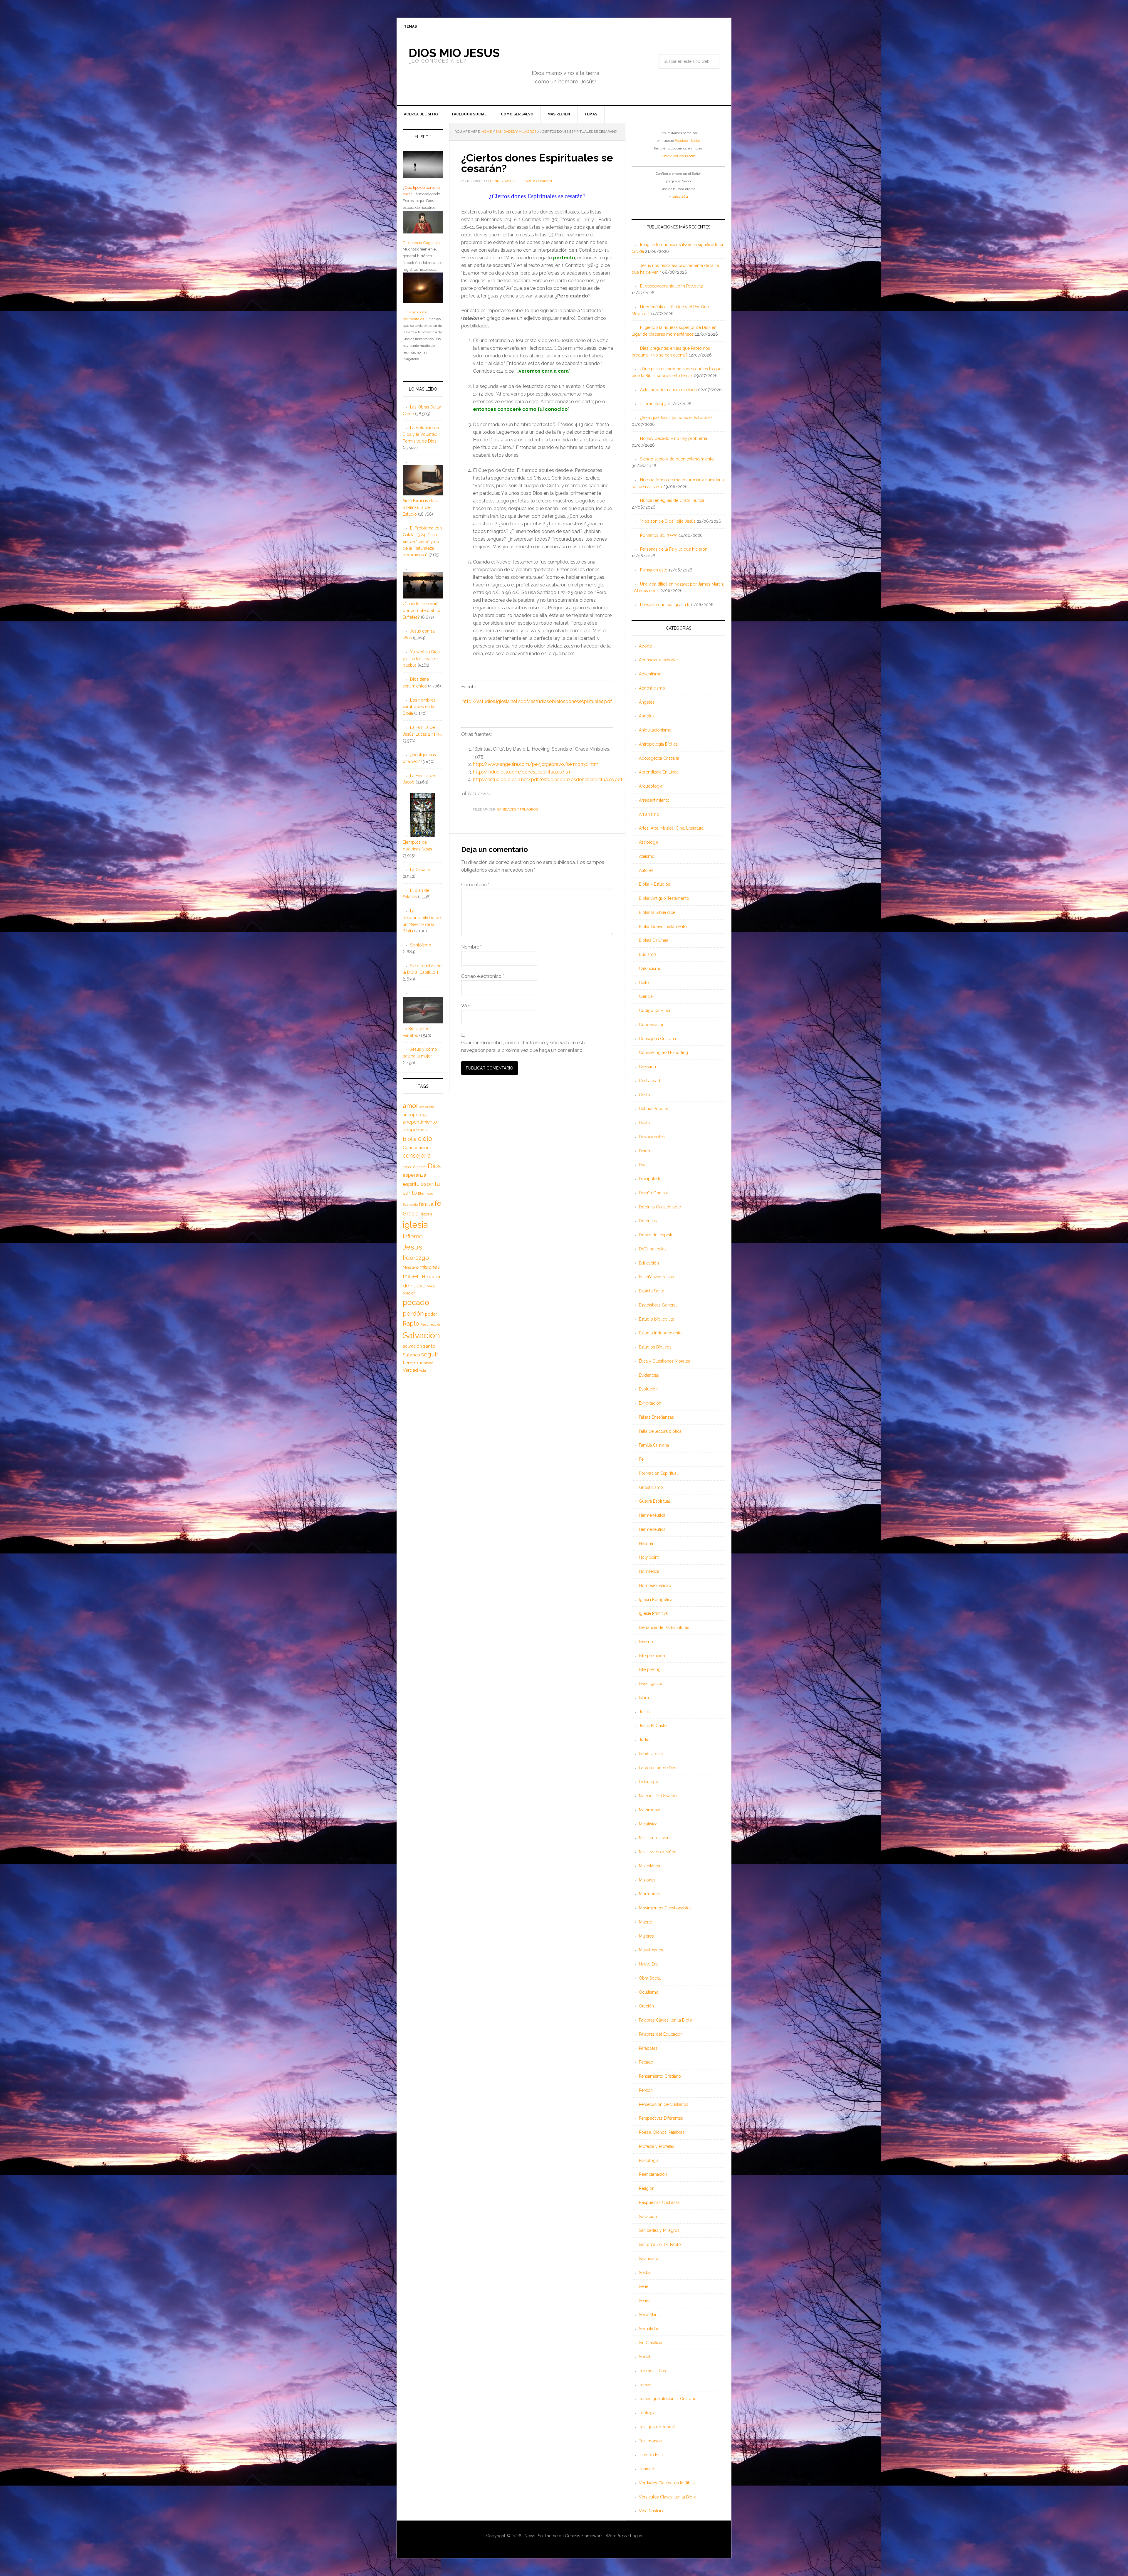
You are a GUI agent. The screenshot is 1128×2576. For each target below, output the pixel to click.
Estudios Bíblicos (655, 1347)
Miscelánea (649, 1866)
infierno (413, 1236)
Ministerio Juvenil (655, 1838)
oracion (409, 1293)
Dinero (645, 1151)
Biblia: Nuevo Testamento (663, 927)
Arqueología (651, 786)
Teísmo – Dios (652, 2371)
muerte (414, 1276)
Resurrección (431, 1324)
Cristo (644, 1095)
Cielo (644, 983)
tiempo (411, 1363)
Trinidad (647, 2469)
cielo (425, 1139)
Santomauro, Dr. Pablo (660, 2244)
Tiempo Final (651, 2455)
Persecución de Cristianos (664, 2104)
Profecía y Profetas (657, 2146)
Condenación (652, 1025)
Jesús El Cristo (653, 1726)
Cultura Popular (654, 1109)
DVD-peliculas (653, 1249)
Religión (647, 2188)
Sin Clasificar (651, 2343)
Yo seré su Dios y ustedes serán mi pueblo (421, 659)
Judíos (645, 1740)
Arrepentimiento (654, 800)
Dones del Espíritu (656, 1235)
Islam (644, 1698)
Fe (641, 1459)
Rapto (411, 1324)
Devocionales (652, 1137)
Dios (643, 1165)
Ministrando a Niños (658, 1852)
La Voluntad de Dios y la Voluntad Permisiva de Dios (421, 434)
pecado (416, 1302)
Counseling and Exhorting (663, 1052)
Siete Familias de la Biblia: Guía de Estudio (421, 507)
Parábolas (648, 2048)
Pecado (646, 2062)
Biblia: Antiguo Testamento (664, 898)
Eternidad (426, 1193)
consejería (417, 1156)
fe (438, 1203)
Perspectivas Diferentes (661, 2118)
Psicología (649, 2160)
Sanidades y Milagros (517, 809)
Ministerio (411, 1267)
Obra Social (650, 1978)
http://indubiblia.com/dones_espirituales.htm (522, 772)
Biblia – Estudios (654, 884)
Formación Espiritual (658, 1473)
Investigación (651, 1684)
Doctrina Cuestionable (660, 1207)
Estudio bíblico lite (657, 1319)
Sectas (645, 2273)
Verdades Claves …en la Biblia (667, 2483)
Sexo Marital (650, 2315)
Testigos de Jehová (657, 2427)
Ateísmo (647, 856)
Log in (636, 2536)
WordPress (616, 2536)
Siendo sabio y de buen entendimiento (677, 459)
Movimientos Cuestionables (665, 1908)
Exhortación (650, 1403)
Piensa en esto (654, 570)
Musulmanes (651, 1950)
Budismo (647, 954)
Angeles (647, 716)
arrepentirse (416, 1130)
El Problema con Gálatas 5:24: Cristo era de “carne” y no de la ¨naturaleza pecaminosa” (422, 541)
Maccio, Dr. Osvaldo (658, 1796)
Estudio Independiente (660, 1333)
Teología (647, 2413)
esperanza (414, 1175)
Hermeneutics (652, 1529)
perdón (413, 1313)
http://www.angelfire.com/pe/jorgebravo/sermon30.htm (536, 764)
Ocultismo (649, 1992)
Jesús (644, 1712)
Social (645, 2357)
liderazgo (416, 1258)
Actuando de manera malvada (668, 390)
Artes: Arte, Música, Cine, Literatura (671, 828)
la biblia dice (651, 1754)
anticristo (427, 1107)
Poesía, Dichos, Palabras (662, 2132)
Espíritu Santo (652, 1291)
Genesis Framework (584, 2536)
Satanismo (649, 2259)
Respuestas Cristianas (659, 2202)
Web (466, 1006)
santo (429, 1346)
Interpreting (650, 1669)
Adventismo (650, 674)
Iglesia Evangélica (656, 1600)
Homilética (649, 1571)
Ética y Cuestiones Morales (664, 1361)
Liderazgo (649, 1782)
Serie (644, 2286)
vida (423, 1371)
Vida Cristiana (652, 2511)
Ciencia (646, 996)
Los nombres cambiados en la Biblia (419, 707)
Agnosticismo (652, 688)
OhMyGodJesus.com (679, 156)
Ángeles (647, 702)
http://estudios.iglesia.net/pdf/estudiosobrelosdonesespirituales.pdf (548, 780)
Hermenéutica (652, 1515)
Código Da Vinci (654, 1010)
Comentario (475, 885)
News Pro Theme (541, 2536)
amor (411, 1106)
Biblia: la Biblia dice (657, 912)
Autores (646, 870)
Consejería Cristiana (657, 1039)
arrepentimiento (420, 1122)
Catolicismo (650, 968)
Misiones (647, 1880)
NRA (431, 1286)
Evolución (648, 1389)
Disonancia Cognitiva (421, 243)
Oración (646, 2006)
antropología (416, 1115)
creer (423, 1167)
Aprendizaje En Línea (659, 772)
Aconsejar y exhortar (658, 660)
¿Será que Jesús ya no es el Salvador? (676, 418)
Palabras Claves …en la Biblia (666, 2020)
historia (426, 1214)
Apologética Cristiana (659, 758)
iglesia (415, 1225)
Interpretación (652, 1656)
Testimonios (650, 2441)
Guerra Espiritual (654, 1501)
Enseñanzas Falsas (656, 1277)
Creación (647, 1067)
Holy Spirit (649, 1557)
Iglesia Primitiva (653, 1613)
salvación (412, 1346)
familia (426, 1204)
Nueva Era (648, 1964)
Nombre (471, 947)
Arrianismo (649, 814)
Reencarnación (653, 2174)
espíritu (411, 1184)
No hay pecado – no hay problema (674, 438)
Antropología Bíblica (658, 744)
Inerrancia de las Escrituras (664, 1627)
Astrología (649, 842)
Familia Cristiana (654, 1445)
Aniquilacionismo (655, 730)
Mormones (649, 1894)
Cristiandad (649, 1081)
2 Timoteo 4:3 (653, 404)
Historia (646, 1543)
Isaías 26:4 (680, 196)
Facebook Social (687, 141)
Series (645, 2301)
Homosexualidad (655, 1585)
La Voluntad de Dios (658, 1768)
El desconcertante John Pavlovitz (672, 286)
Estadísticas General (658, 1305)
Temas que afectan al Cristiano (668, 2399)
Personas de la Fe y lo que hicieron (674, 549)
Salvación (648, 2217)
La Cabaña (420, 870)
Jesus (413, 1247)
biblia (410, 1139)
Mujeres (646, 1936)
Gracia (411, 1214)
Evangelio (410, 1205)
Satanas (411, 1355)
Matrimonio (650, 1810)
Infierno (646, 1642)
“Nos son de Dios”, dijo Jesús (668, 521)
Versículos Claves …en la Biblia (668, 2497)
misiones (430, 1267)
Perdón (646, 2090)
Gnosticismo (651, 1487)
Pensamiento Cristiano (660, 2076)
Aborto (646, 646)
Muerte (646, 1922)
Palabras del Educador (660, 2034)
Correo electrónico (483, 976)
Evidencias (649, 1375)
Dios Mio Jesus (454, 53)
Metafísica (648, 1824)
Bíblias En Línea (654, 940)
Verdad (410, 1370)
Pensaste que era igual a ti (665, 605)
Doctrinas (648, 1221)
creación (410, 1167)
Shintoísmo (421, 945)
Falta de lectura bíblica (660, 1431)
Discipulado (650, 1179)
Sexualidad (649, 2329)
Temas (645, 2385)
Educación (649, 1263)
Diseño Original (653, 1193)
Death (644, 1123)
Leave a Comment (538, 181)
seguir (430, 1354)
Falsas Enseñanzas (656, 1417)
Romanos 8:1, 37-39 (659, 535)
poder (431, 1314)
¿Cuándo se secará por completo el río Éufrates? (422, 611)
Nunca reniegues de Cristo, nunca (672, 500)
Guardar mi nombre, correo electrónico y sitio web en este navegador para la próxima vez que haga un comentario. (524, 1046)
